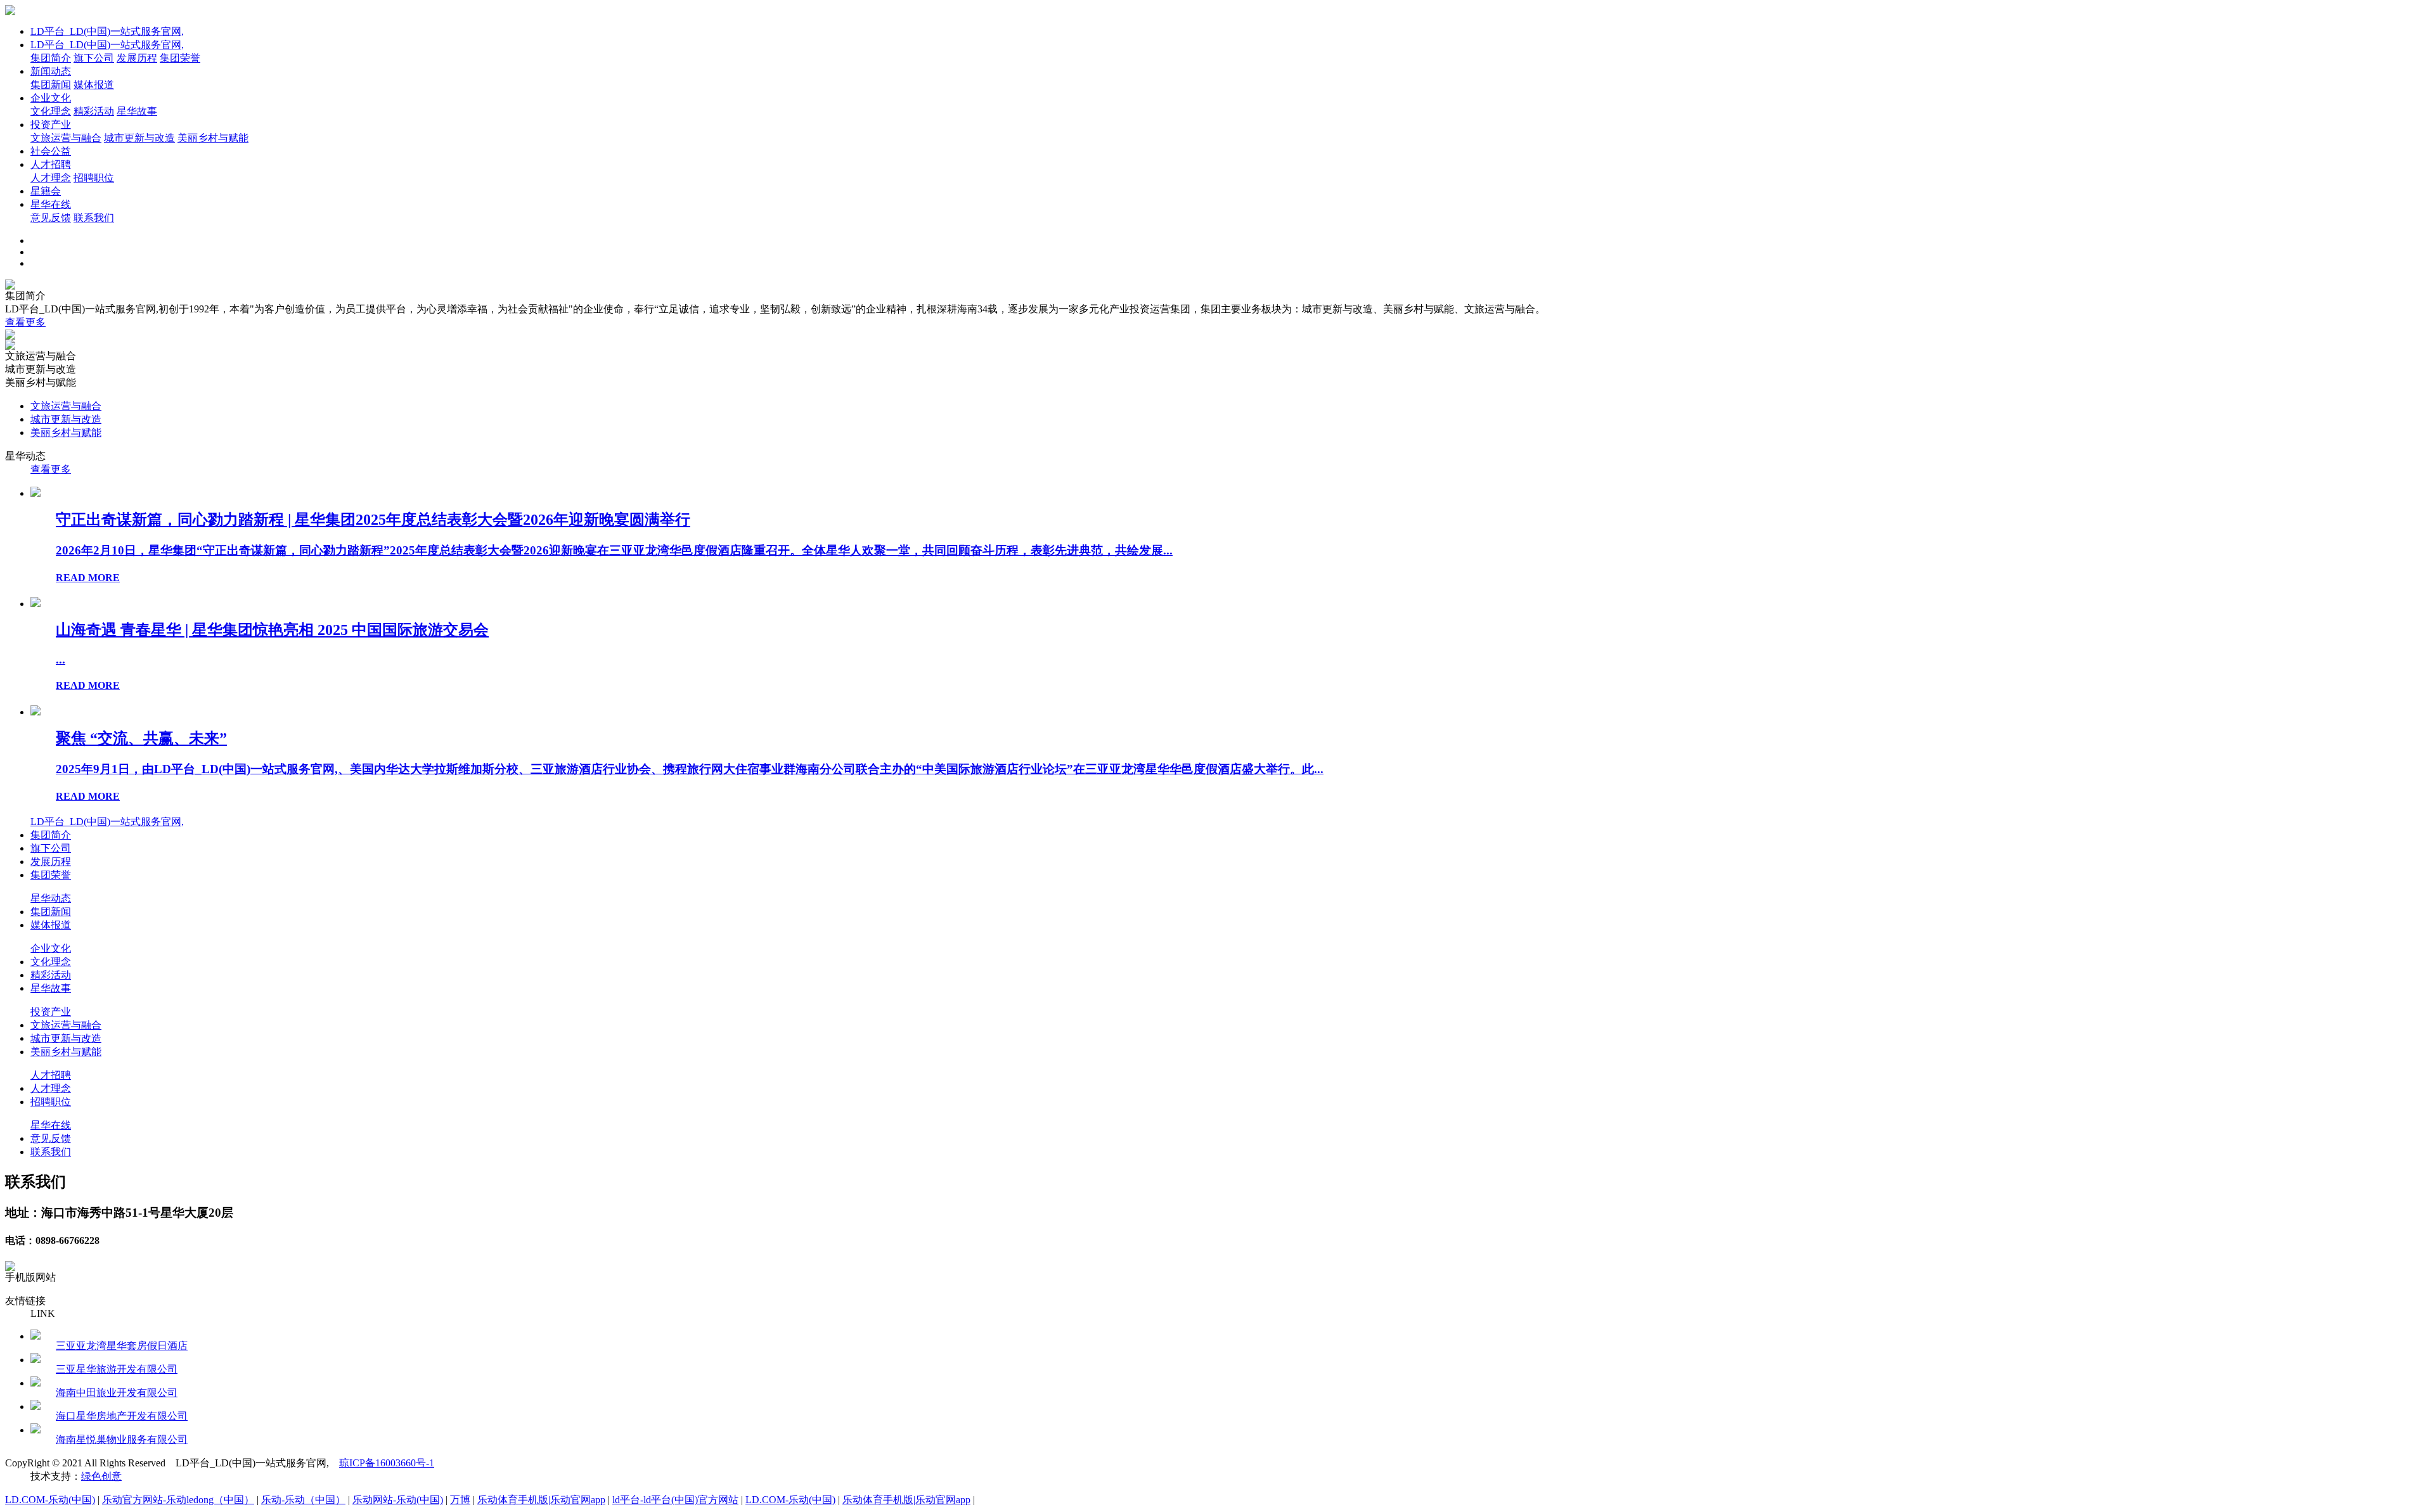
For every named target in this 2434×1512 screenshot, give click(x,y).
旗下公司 (94, 58)
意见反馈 (51, 218)
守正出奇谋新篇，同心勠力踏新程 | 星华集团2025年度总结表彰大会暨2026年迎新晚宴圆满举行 (373, 520)
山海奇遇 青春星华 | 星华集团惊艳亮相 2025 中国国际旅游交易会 (272, 630)
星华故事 (137, 111)
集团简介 (51, 58)
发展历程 (137, 58)
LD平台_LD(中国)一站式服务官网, (107, 31)
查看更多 (25, 322)
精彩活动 (94, 111)
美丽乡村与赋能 (213, 138)
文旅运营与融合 (66, 138)
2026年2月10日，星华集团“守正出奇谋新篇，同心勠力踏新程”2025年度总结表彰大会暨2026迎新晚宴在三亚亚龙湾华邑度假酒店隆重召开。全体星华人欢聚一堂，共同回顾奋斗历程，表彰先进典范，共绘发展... (614, 550)
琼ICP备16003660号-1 (387, 1463)
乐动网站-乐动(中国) (398, 1500)
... (61, 659)
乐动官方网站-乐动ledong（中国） (178, 1500)
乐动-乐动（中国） (303, 1500)
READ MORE (88, 578)
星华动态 (51, 898)
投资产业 (51, 125)
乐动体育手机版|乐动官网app (541, 1500)
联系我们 (94, 218)
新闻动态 (51, 71)
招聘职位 (94, 178)
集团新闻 (51, 85)
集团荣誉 (180, 58)
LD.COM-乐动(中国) (50, 1500)
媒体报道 (94, 85)
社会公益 (51, 151)
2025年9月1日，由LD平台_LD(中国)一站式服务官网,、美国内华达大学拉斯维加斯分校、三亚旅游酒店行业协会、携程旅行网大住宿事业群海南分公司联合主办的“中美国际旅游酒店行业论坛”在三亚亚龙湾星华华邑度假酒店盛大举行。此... (690, 769)
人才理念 (51, 178)
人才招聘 (51, 164)
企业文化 (51, 98)
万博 (460, 1500)
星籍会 (46, 191)
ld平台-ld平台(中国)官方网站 (675, 1500)
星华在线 (51, 204)
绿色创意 (101, 1476)
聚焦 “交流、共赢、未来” (141, 738)
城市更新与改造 (139, 138)
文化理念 (51, 111)
